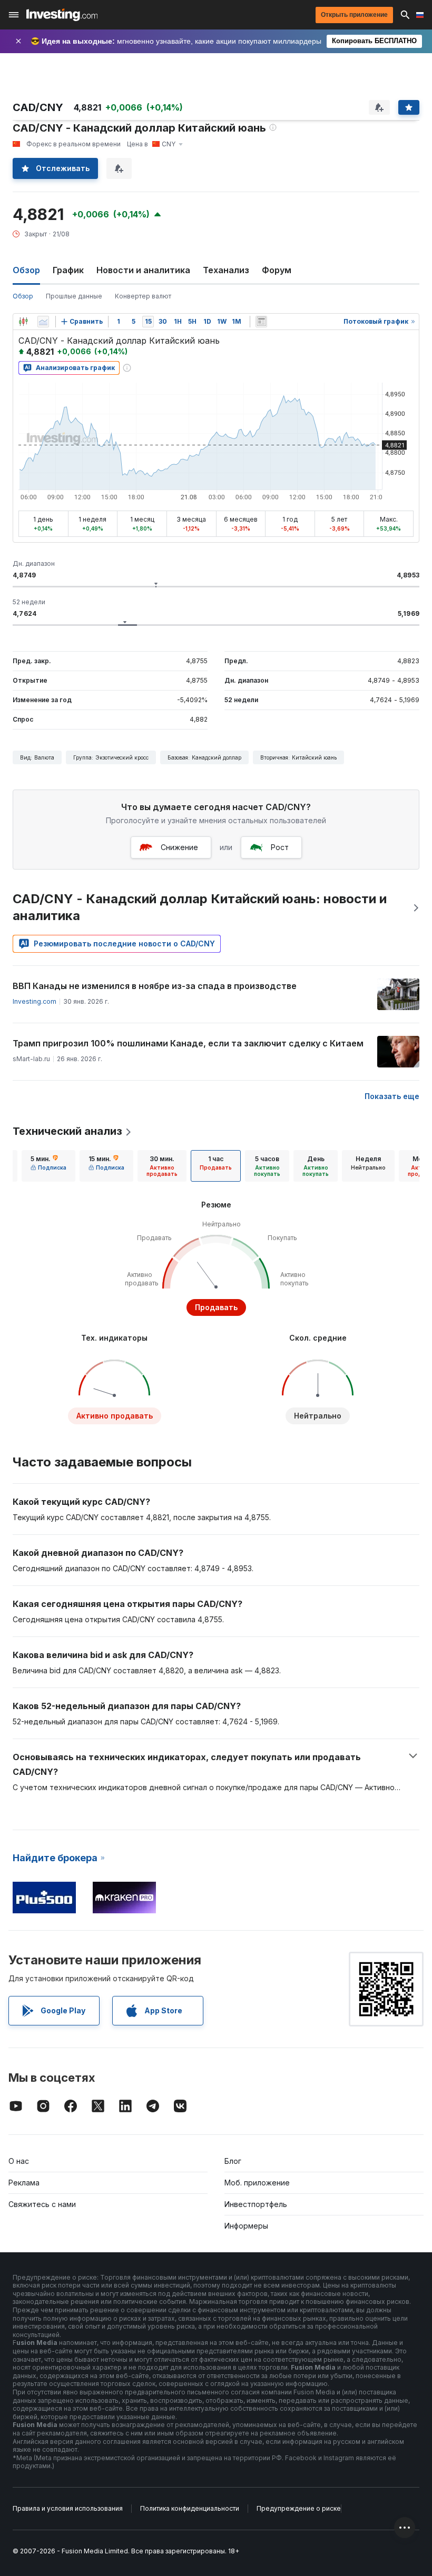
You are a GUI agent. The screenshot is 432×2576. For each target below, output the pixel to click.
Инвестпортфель (256, 2204)
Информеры (246, 2226)
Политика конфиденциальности (190, 2508)
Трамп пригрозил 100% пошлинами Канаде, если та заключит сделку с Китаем (188, 1043)
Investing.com (35, 1001)
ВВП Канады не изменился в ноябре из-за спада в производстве (155, 986)
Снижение (179, 847)
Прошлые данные (74, 296)
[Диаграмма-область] (43, 322)
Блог (233, 2161)
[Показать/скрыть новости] (261, 322)
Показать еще (392, 1096)
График (68, 270)
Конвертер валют (143, 296)
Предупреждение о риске (299, 2508)
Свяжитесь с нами (42, 2204)
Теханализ (226, 270)
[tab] (48, 1166)
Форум (277, 270)
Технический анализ (67, 1131)
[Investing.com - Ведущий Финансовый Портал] (62, 15)
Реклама (24, 2183)
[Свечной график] (23, 322)
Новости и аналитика (143, 270)
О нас (19, 2161)
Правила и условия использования (68, 2508)
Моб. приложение (257, 2183)
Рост (280, 847)
